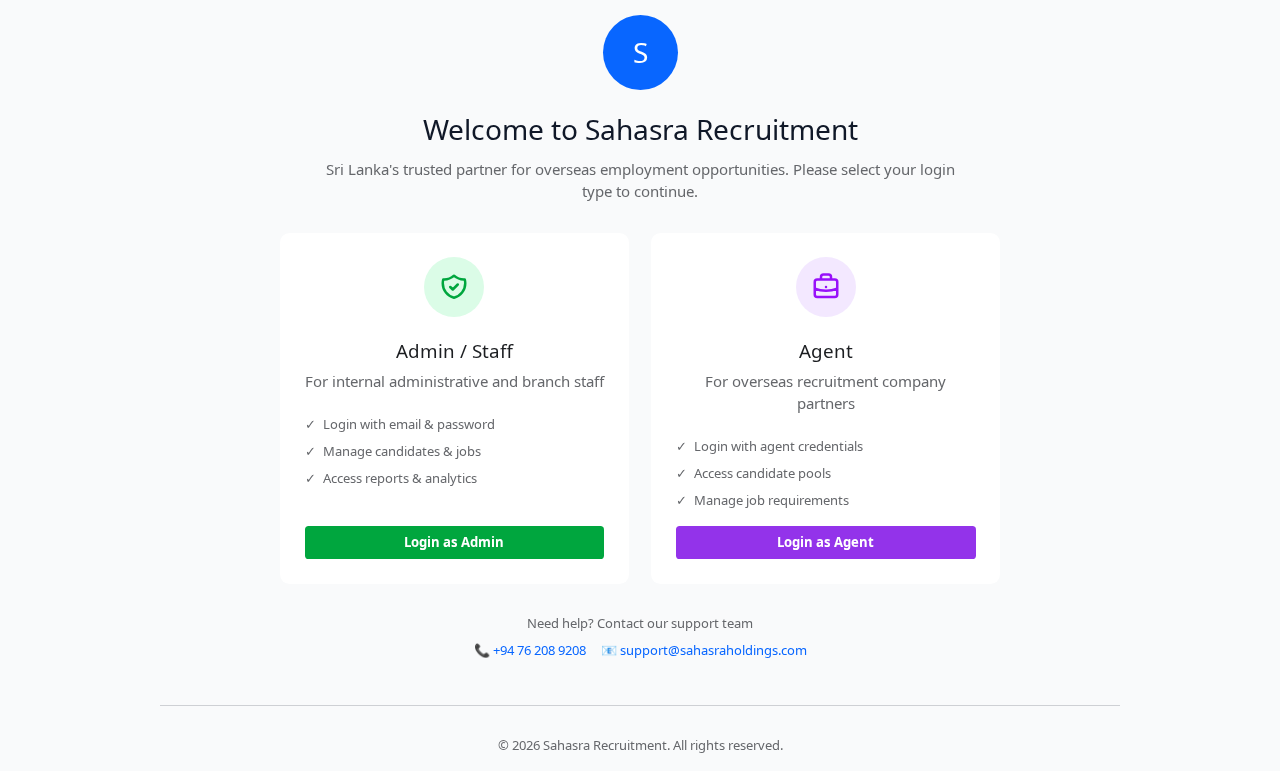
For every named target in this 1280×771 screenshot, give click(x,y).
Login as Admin (454, 542)
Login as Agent (825, 542)
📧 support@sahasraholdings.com (704, 650)
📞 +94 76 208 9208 (530, 650)
